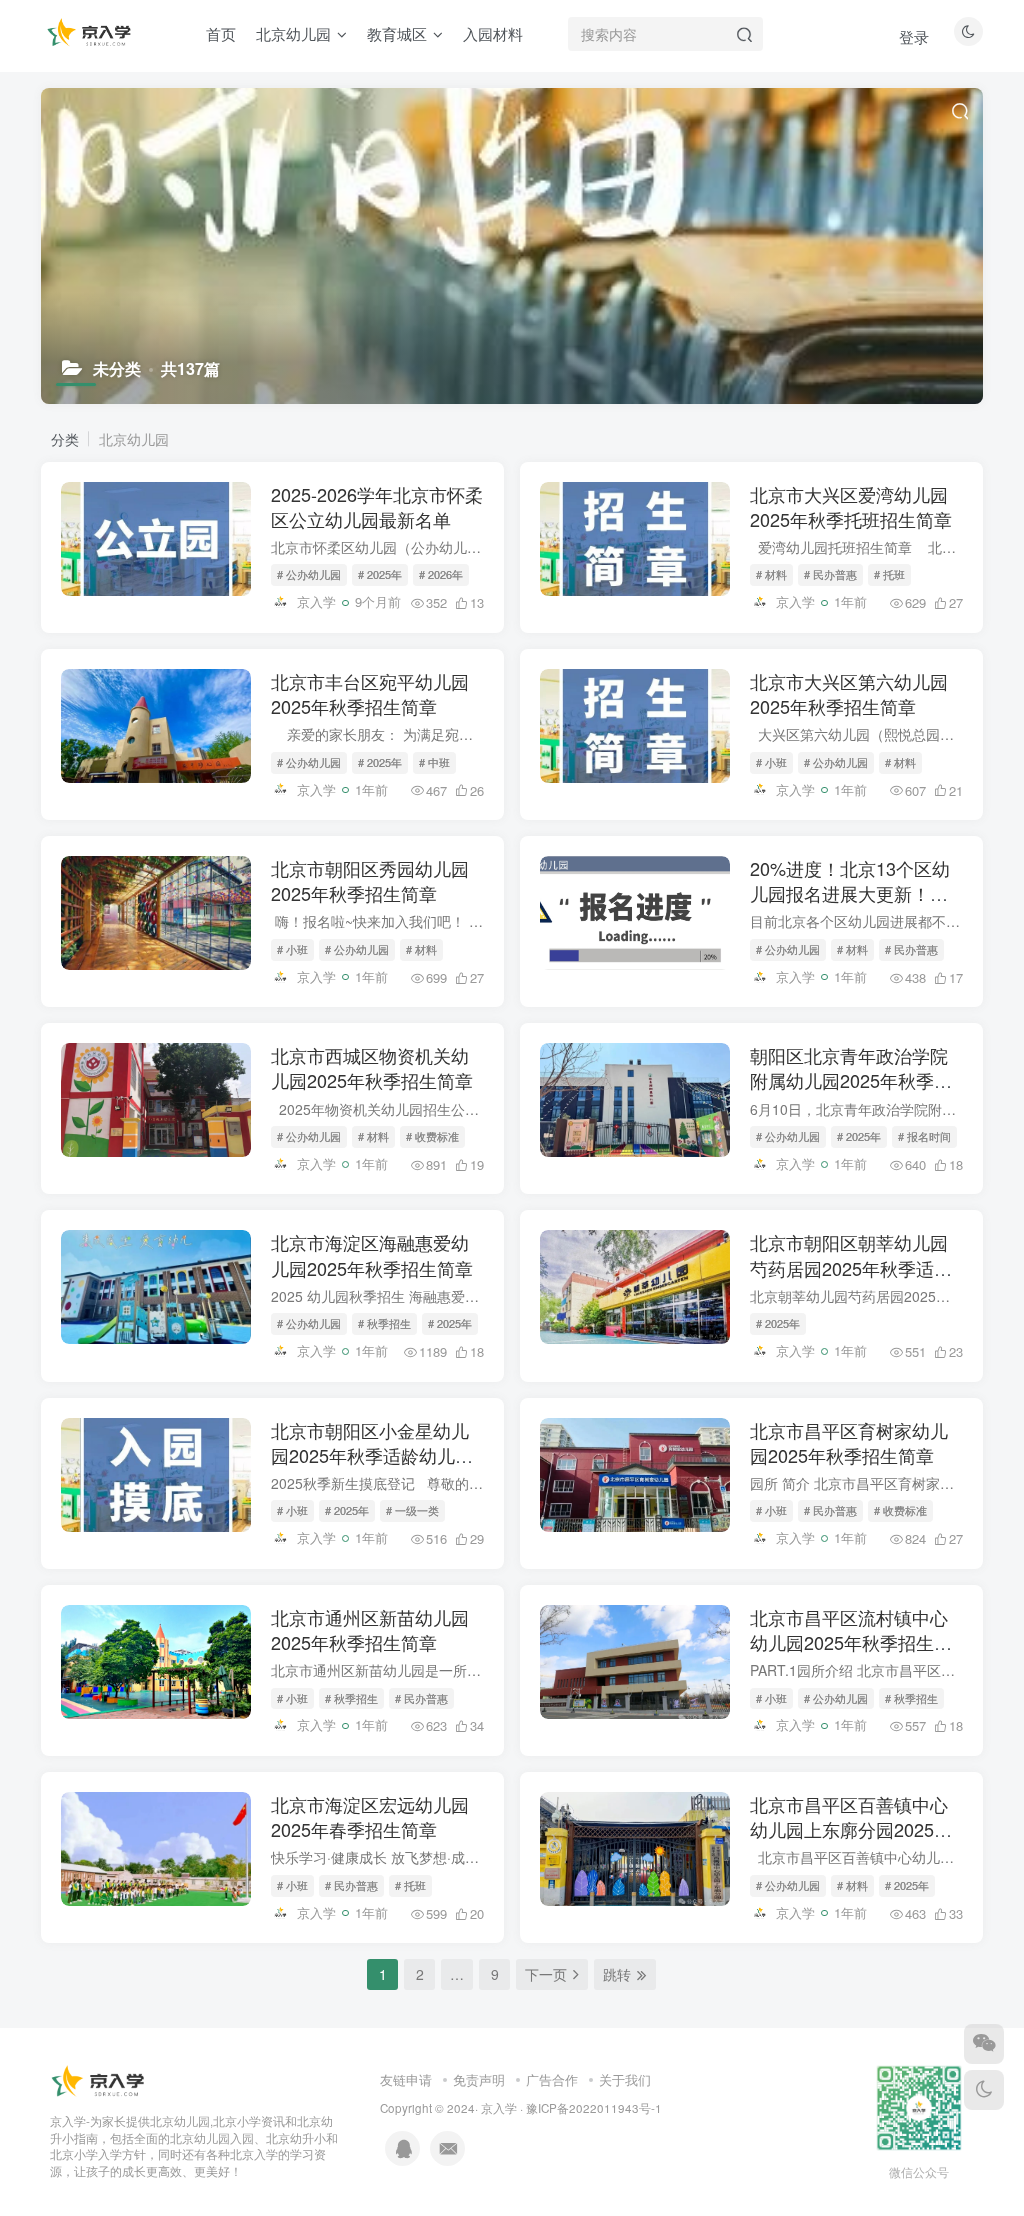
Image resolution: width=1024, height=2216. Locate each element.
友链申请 (406, 2079)
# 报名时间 (924, 1136)
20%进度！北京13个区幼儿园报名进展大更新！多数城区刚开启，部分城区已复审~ (850, 906)
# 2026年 (441, 574)
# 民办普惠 (830, 574)
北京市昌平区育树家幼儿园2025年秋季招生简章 (849, 1442)
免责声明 (479, 2079)
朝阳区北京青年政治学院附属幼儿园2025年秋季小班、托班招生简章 (851, 1080)
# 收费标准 (432, 1136)
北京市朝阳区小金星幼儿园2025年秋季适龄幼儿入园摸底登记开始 (372, 1455)
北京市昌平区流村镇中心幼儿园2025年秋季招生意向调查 (851, 1642)
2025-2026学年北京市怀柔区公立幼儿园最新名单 (377, 506)
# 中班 (434, 762)
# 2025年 (380, 574)
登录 (914, 36)
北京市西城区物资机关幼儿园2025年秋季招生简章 (372, 1067)
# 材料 (771, 574)
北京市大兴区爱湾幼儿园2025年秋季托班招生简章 (851, 506)
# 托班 (889, 574)
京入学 (499, 2108)
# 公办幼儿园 (309, 574)
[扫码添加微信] (984, 2044)
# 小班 (771, 762)
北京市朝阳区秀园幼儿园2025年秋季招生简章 (370, 880)
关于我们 (625, 2079)
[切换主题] (984, 2090)
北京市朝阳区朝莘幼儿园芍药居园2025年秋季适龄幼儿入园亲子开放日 (851, 1267)
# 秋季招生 (384, 1323)
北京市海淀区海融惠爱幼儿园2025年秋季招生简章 (372, 1254)
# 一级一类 (412, 1510)
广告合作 (552, 2079)
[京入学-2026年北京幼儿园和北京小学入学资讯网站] (100, 2080)
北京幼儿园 (134, 439)
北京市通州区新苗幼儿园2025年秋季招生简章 (370, 1629)
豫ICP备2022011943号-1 (594, 2108)
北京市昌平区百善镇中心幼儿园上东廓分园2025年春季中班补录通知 (851, 1829)
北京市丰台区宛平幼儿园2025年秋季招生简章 (370, 693)
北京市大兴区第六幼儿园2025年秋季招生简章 (849, 693)
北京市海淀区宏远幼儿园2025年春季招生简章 (370, 1816)
